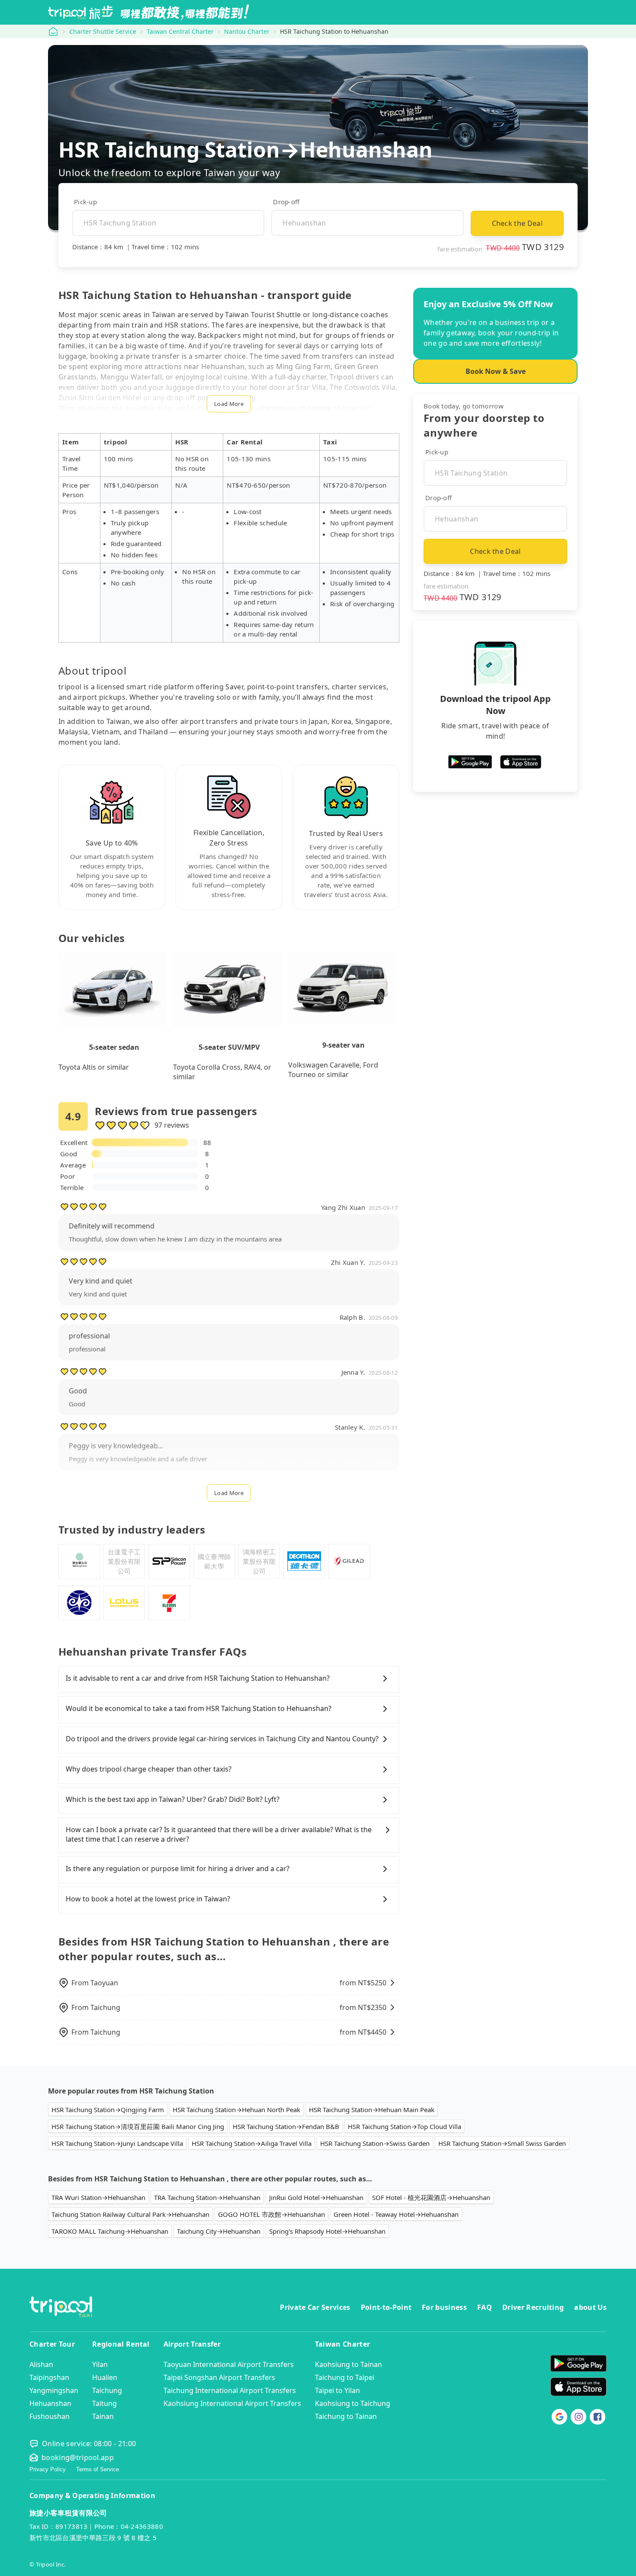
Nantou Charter (247, 31)
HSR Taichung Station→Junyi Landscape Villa (117, 2143)
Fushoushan (50, 2416)
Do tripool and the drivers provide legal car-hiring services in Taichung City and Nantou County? (222, 1739)
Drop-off (286, 202)
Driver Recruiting (533, 2307)
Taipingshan (49, 2377)
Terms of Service (98, 2469)
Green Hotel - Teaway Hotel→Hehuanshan (396, 2214)
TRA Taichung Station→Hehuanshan (207, 2197)
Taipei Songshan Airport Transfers (219, 2377)
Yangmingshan (54, 2390)
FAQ (485, 2307)
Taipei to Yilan (337, 2390)
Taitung (104, 2403)
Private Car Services (315, 2307)
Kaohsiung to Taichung (353, 2403)
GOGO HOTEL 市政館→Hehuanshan (271, 2214)
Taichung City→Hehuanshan (219, 2231)
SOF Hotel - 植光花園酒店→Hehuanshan (431, 2197)
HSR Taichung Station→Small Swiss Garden (502, 2143)
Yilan (100, 2364)
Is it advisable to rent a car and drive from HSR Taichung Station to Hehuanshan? (198, 1678)
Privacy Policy (48, 2469)
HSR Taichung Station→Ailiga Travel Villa (252, 2143)
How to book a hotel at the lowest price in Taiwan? (148, 1899)
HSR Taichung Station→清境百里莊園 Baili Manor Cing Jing (138, 2126)
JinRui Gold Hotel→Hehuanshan (316, 2197)
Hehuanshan (50, 2403)
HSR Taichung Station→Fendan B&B (286, 2126)
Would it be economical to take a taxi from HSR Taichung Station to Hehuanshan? (199, 1708)
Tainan (103, 2416)
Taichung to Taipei (345, 2377)
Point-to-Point (386, 2307)
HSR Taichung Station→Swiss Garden (375, 2143)
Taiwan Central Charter (180, 31)
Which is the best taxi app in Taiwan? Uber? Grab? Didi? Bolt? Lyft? (173, 1799)
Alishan (41, 2364)
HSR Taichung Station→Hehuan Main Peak (372, 2110)
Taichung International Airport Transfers (230, 2390)
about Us (590, 2307)
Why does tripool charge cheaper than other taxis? (149, 1769)
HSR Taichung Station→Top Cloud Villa (405, 2126)
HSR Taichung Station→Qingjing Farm (108, 2110)
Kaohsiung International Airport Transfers (232, 2403)
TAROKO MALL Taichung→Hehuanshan (110, 2231)
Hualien (105, 2377)
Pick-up (85, 202)
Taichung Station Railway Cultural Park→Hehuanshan (130, 2214)
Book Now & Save (496, 371)
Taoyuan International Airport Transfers (229, 2364)
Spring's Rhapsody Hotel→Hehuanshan (327, 2231)
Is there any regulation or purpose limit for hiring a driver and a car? (178, 1868)
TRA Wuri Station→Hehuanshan (98, 2197)
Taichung (107, 2390)
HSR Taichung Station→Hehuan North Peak (236, 2110)
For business (444, 2307)
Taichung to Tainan (346, 2416)
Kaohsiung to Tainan (349, 2364)
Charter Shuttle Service (103, 31)
